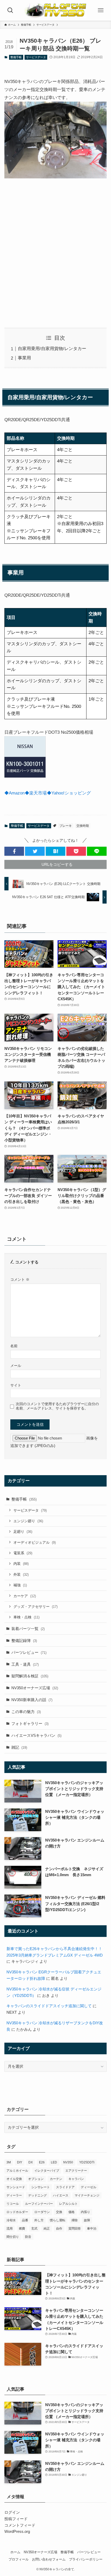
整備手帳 (16, 57)
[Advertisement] (55, 254)
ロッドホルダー (17, 2212)
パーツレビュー (29, 1652)
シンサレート (41, 2187)
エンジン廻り (28, 1521)
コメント (20, 1279)
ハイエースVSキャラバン (36, 1735)
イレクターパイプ (47, 2171)
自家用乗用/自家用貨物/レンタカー (52, 348)
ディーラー (14, 2195)
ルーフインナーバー (39, 2204)
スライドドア (65, 2187)
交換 (59, 2212)
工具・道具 (25, 1664)
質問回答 (75, 2229)
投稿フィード (16, 2519)
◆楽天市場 (36, 793)
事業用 (24, 358)
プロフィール (19, 2559)
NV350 (68, 2162)
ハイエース (61, 2195)
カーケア (25, 1596)
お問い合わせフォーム (49, 2559)
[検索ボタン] (10, 10)
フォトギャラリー (30, 1723)
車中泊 (92, 2229)
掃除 (75, 2220)
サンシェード (16, 2187)
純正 (47, 2229)
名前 (14, 1346)
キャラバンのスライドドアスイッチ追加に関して (49, 2006)
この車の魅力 (26, 1712)
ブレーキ (66, 826)
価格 (72, 2212)
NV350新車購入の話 (32, 1700)
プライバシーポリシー (86, 2559)
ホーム (15, 2552)
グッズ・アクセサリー (35, 1607)
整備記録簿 (24, 1641)
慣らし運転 (58, 2220)
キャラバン (76, 2179)
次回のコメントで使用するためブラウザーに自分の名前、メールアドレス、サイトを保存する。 (57, 1406)
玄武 (34, 2229)
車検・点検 (26, 1617)
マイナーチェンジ (87, 2195)
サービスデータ (36, 57)
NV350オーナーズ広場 (35, 1688)
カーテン (56, 2179)
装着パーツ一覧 (28, 1629)
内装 (21, 1564)
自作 (59, 2229)
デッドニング (37, 2195)
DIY (20, 2162)
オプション (36, 2179)
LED (54, 2162)
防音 (28, 2237)
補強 (20, 1585)
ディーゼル (89, 2187)
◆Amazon (14, 793)
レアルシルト (68, 2204)
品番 (25, 2220)
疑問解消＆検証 (30, 1676)
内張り (85, 2212)
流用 (10, 2229)
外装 (21, 1574)
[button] (14, 851)
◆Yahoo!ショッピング (69, 793)
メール (16, 1366)
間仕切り (13, 2237)
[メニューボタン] (101, 10)
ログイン (12, 2512)
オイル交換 (14, 2179)
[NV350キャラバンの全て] (55, 10)
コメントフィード (20, 2525)
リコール (13, 2204)
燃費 (22, 2229)
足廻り (23, 1532)
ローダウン (42, 2212)
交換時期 (83, 826)
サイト (16, 1385)
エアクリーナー (76, 2171)
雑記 (19, 1747)
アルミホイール (17, 2171)
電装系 (23, 1553)
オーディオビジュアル (35, 1542)
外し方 (39, 2220)
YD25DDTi (87, 2162)
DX (31, 2162)
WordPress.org (17, 2531)
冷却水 (11, 2220)
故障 (87, 2220)
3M (9, 2162)
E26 (42, 2162)
